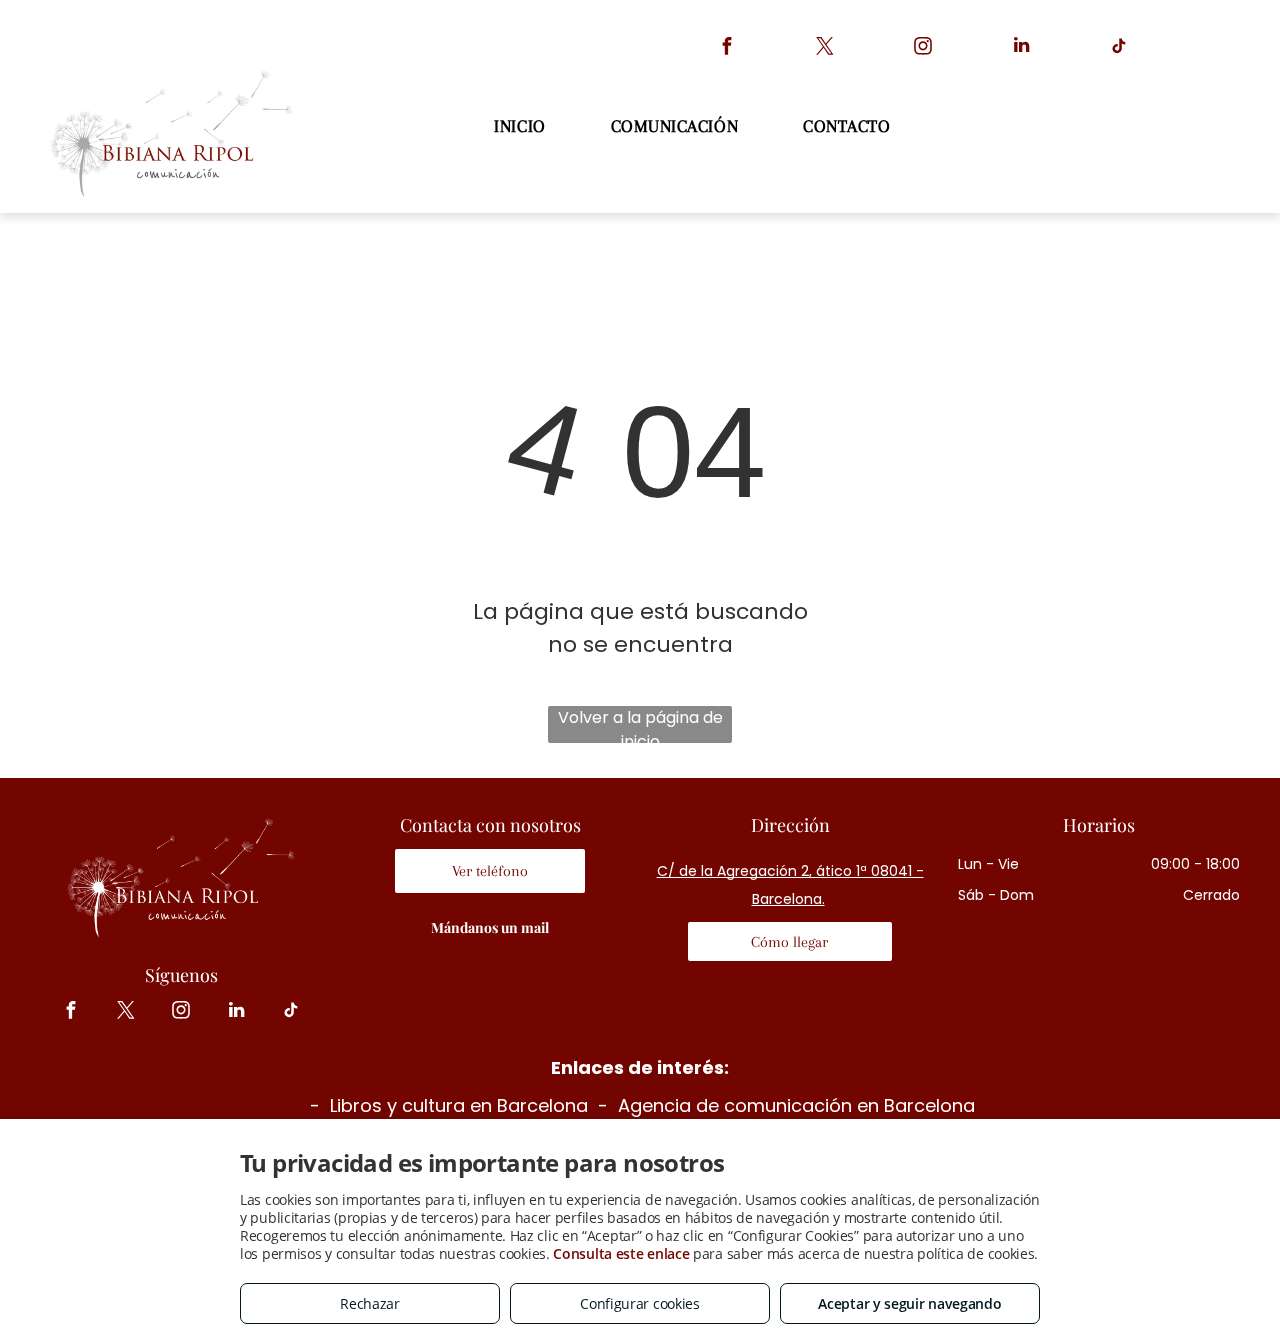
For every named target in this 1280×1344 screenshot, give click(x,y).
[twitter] (825, 48)
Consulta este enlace (621, 1253)
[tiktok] (1119, 48)
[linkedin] (1021, 48)
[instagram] (923, 48)
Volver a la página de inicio (640, 724)
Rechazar (370, 1303)
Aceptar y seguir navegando (909, 1303)
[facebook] (727, 48)
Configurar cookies (640, 1303)
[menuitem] (522, 126)
